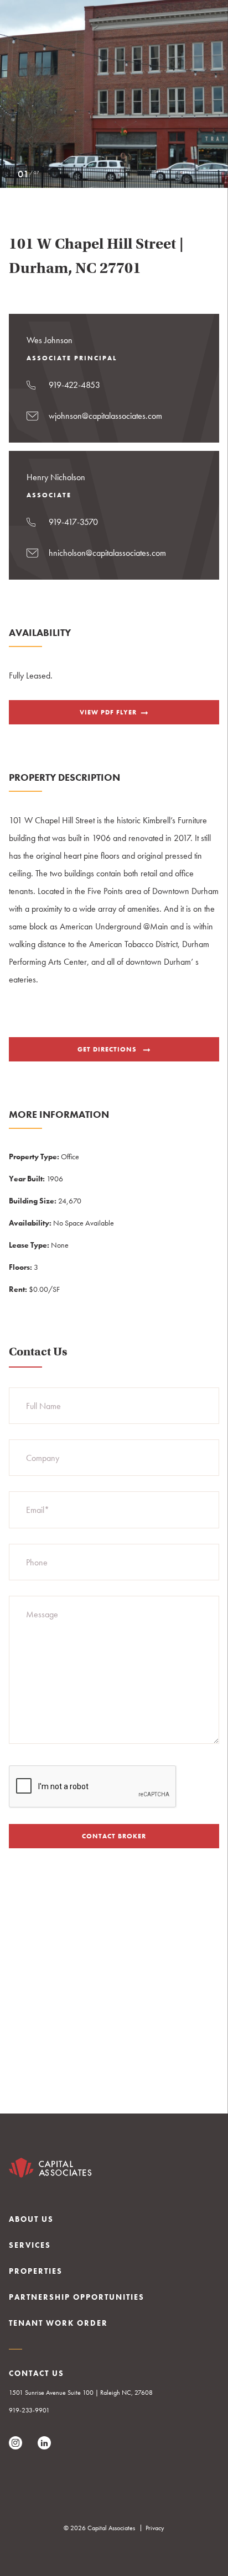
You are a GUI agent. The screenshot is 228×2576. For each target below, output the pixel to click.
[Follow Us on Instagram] (15, 2443)
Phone (37, 1562)
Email (38, 1510)
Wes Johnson (50, 340)
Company (43, 1458)
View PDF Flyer (108, 712)
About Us (31, 2219)
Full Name (43, 1406)
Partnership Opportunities (77, 2297)
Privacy (155, 2528)
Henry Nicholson (56, 477)
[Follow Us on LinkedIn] (44, 2443)
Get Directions (108, 1049)
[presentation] (93, 1787)
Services (30, 2245)
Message (42, 1614)
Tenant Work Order (58, 2323)
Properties (36, 2271)
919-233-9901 (29, 2410)
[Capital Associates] (50, 2171)
